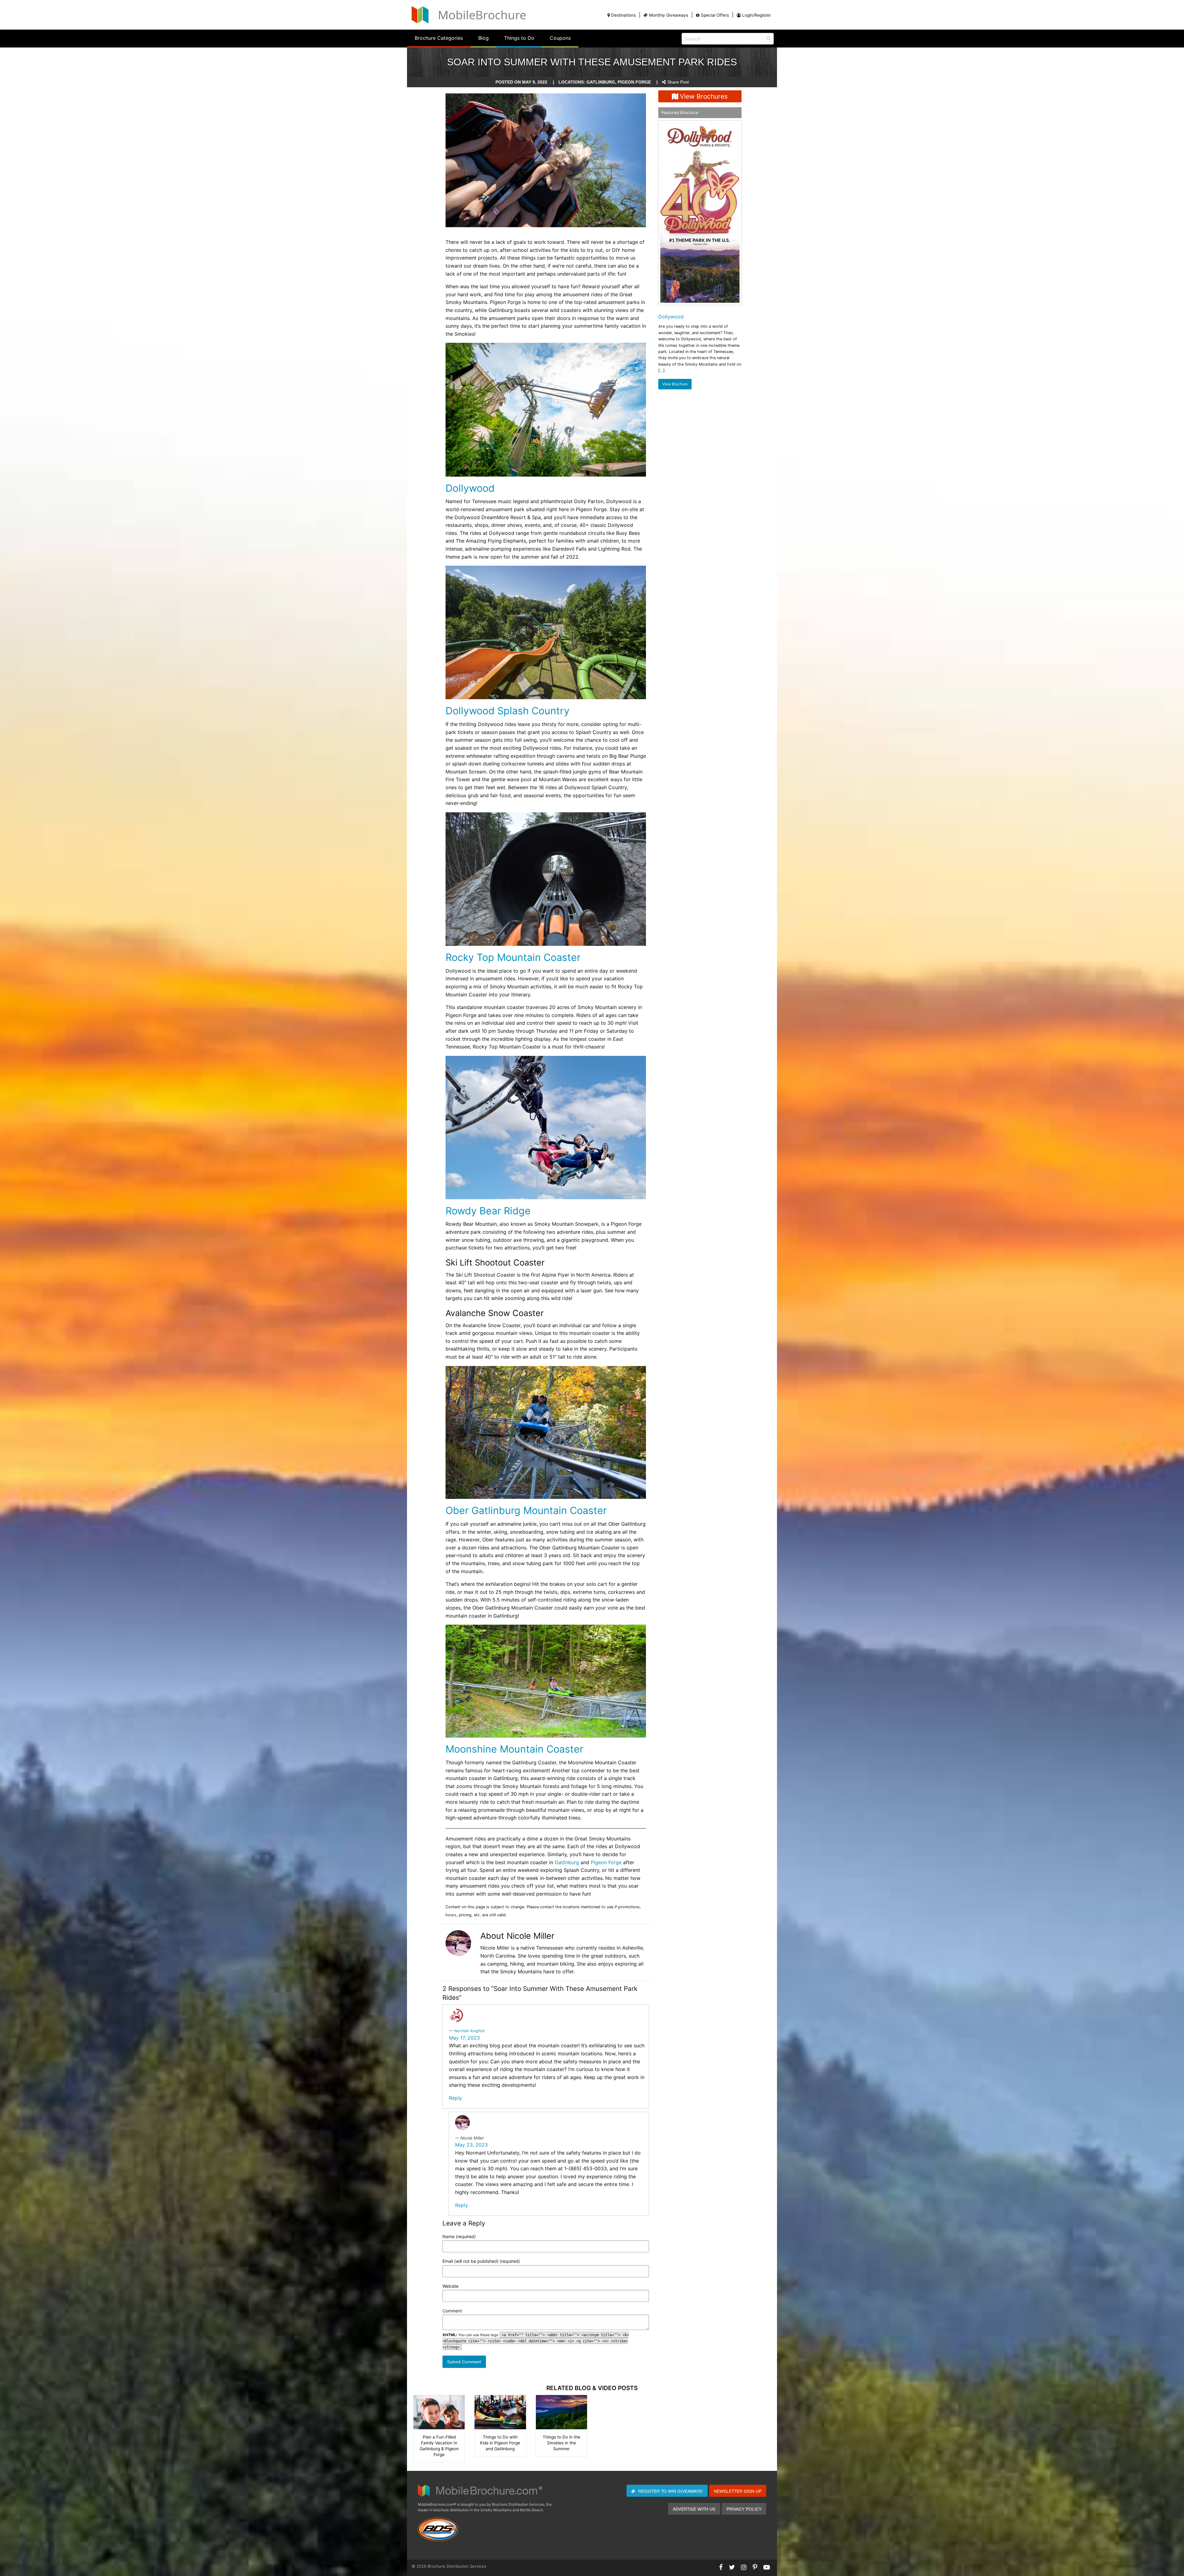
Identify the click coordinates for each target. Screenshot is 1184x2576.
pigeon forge (634, 82)
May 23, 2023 (471, 2145)
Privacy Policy (744, 2509)
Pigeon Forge (606, 1862)
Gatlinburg (567, 1862)
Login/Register (756, 15)
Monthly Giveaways (669, 15)
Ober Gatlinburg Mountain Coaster (526, 1510)
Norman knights (469, 2031)
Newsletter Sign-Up (738, 2491)
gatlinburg (601, 82)
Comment (452, 2311)
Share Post (678, 82)
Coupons (560, 38)
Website (450, 2286)
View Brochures (704, 96)
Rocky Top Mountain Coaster (513, 957)
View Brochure (675, 384)
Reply (455, 2098)
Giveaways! (670, 2491)
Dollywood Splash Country (508, 711)
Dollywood (470, 488)
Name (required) (459, 2236)
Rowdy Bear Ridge (488, 1211)
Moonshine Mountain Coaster (514, 1749)
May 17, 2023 (464, 2038)
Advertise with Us (694, 2509)
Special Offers (715, 15)
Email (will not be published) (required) (481, 2261)
